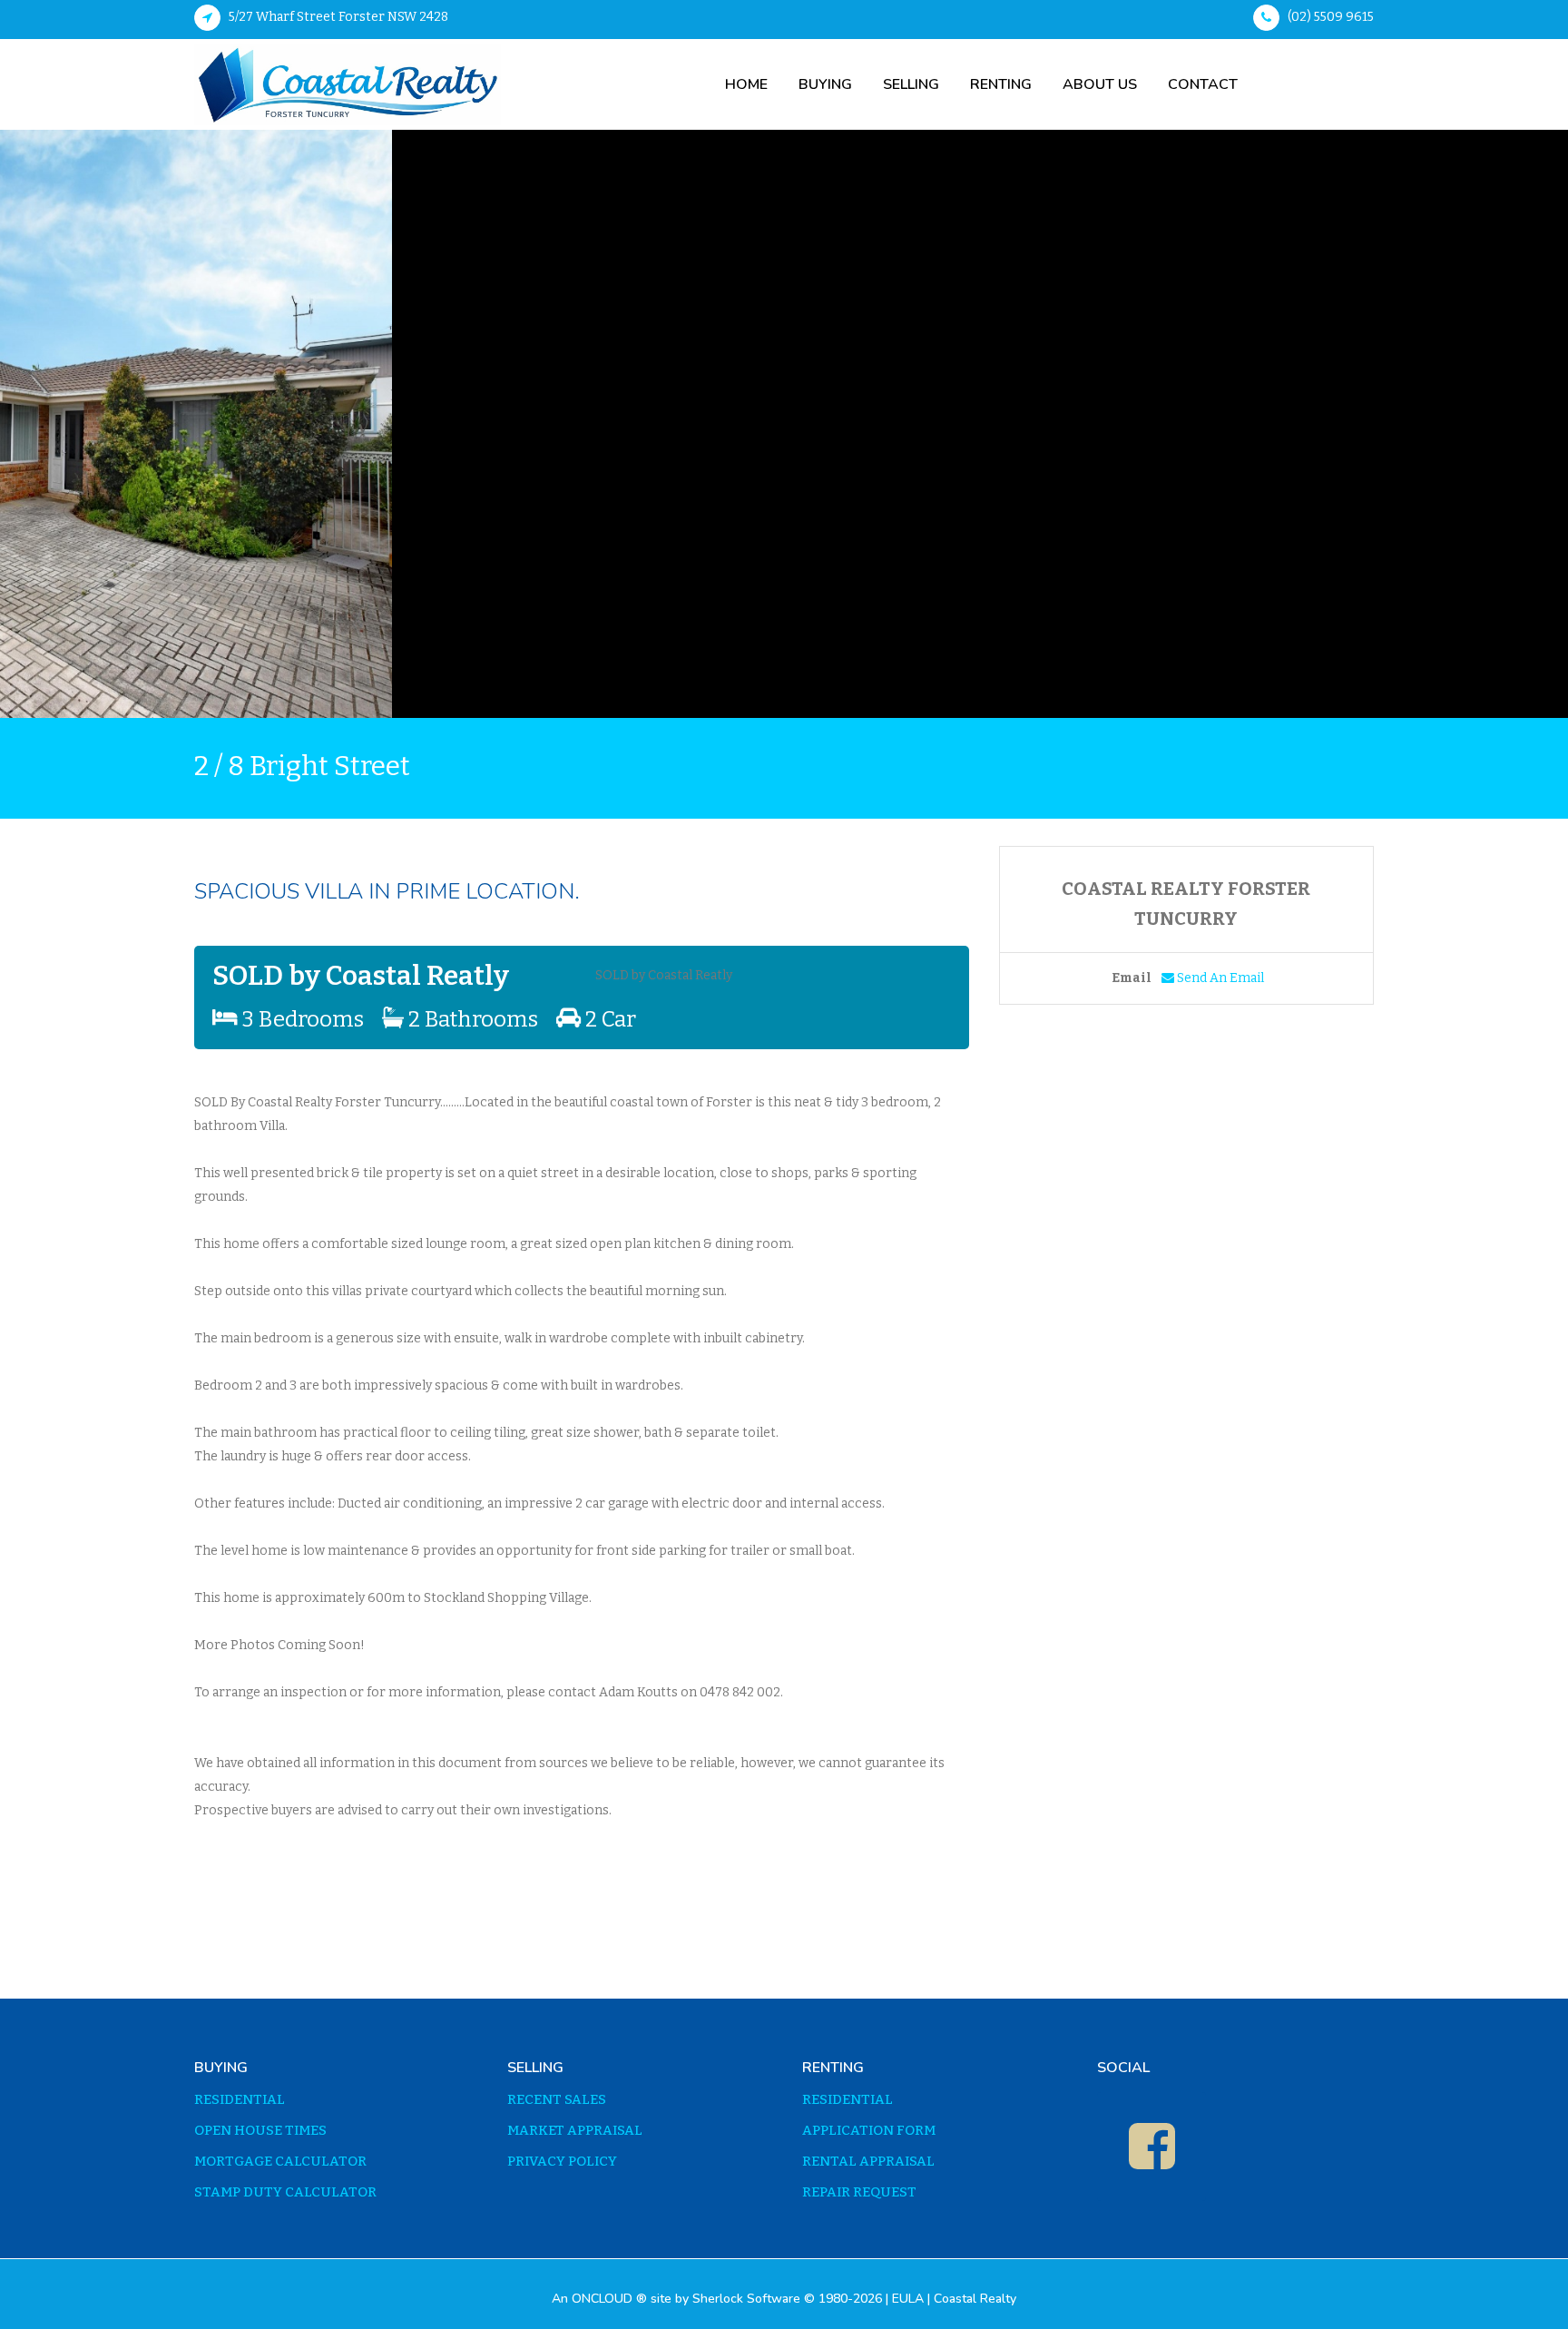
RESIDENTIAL (240, 2100)
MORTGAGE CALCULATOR (280, 2162)
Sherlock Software (746, 2299)
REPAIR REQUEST (859, 2192)
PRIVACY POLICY (562, 2162)
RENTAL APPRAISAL (868, 2162)
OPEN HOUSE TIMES (260, 2131)
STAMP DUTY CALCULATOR (285, 2192)
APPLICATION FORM (869, 2131)
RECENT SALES (557, 2100)
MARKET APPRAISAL (575, 2131)
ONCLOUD (602, 2299)
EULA (908, 2299)
